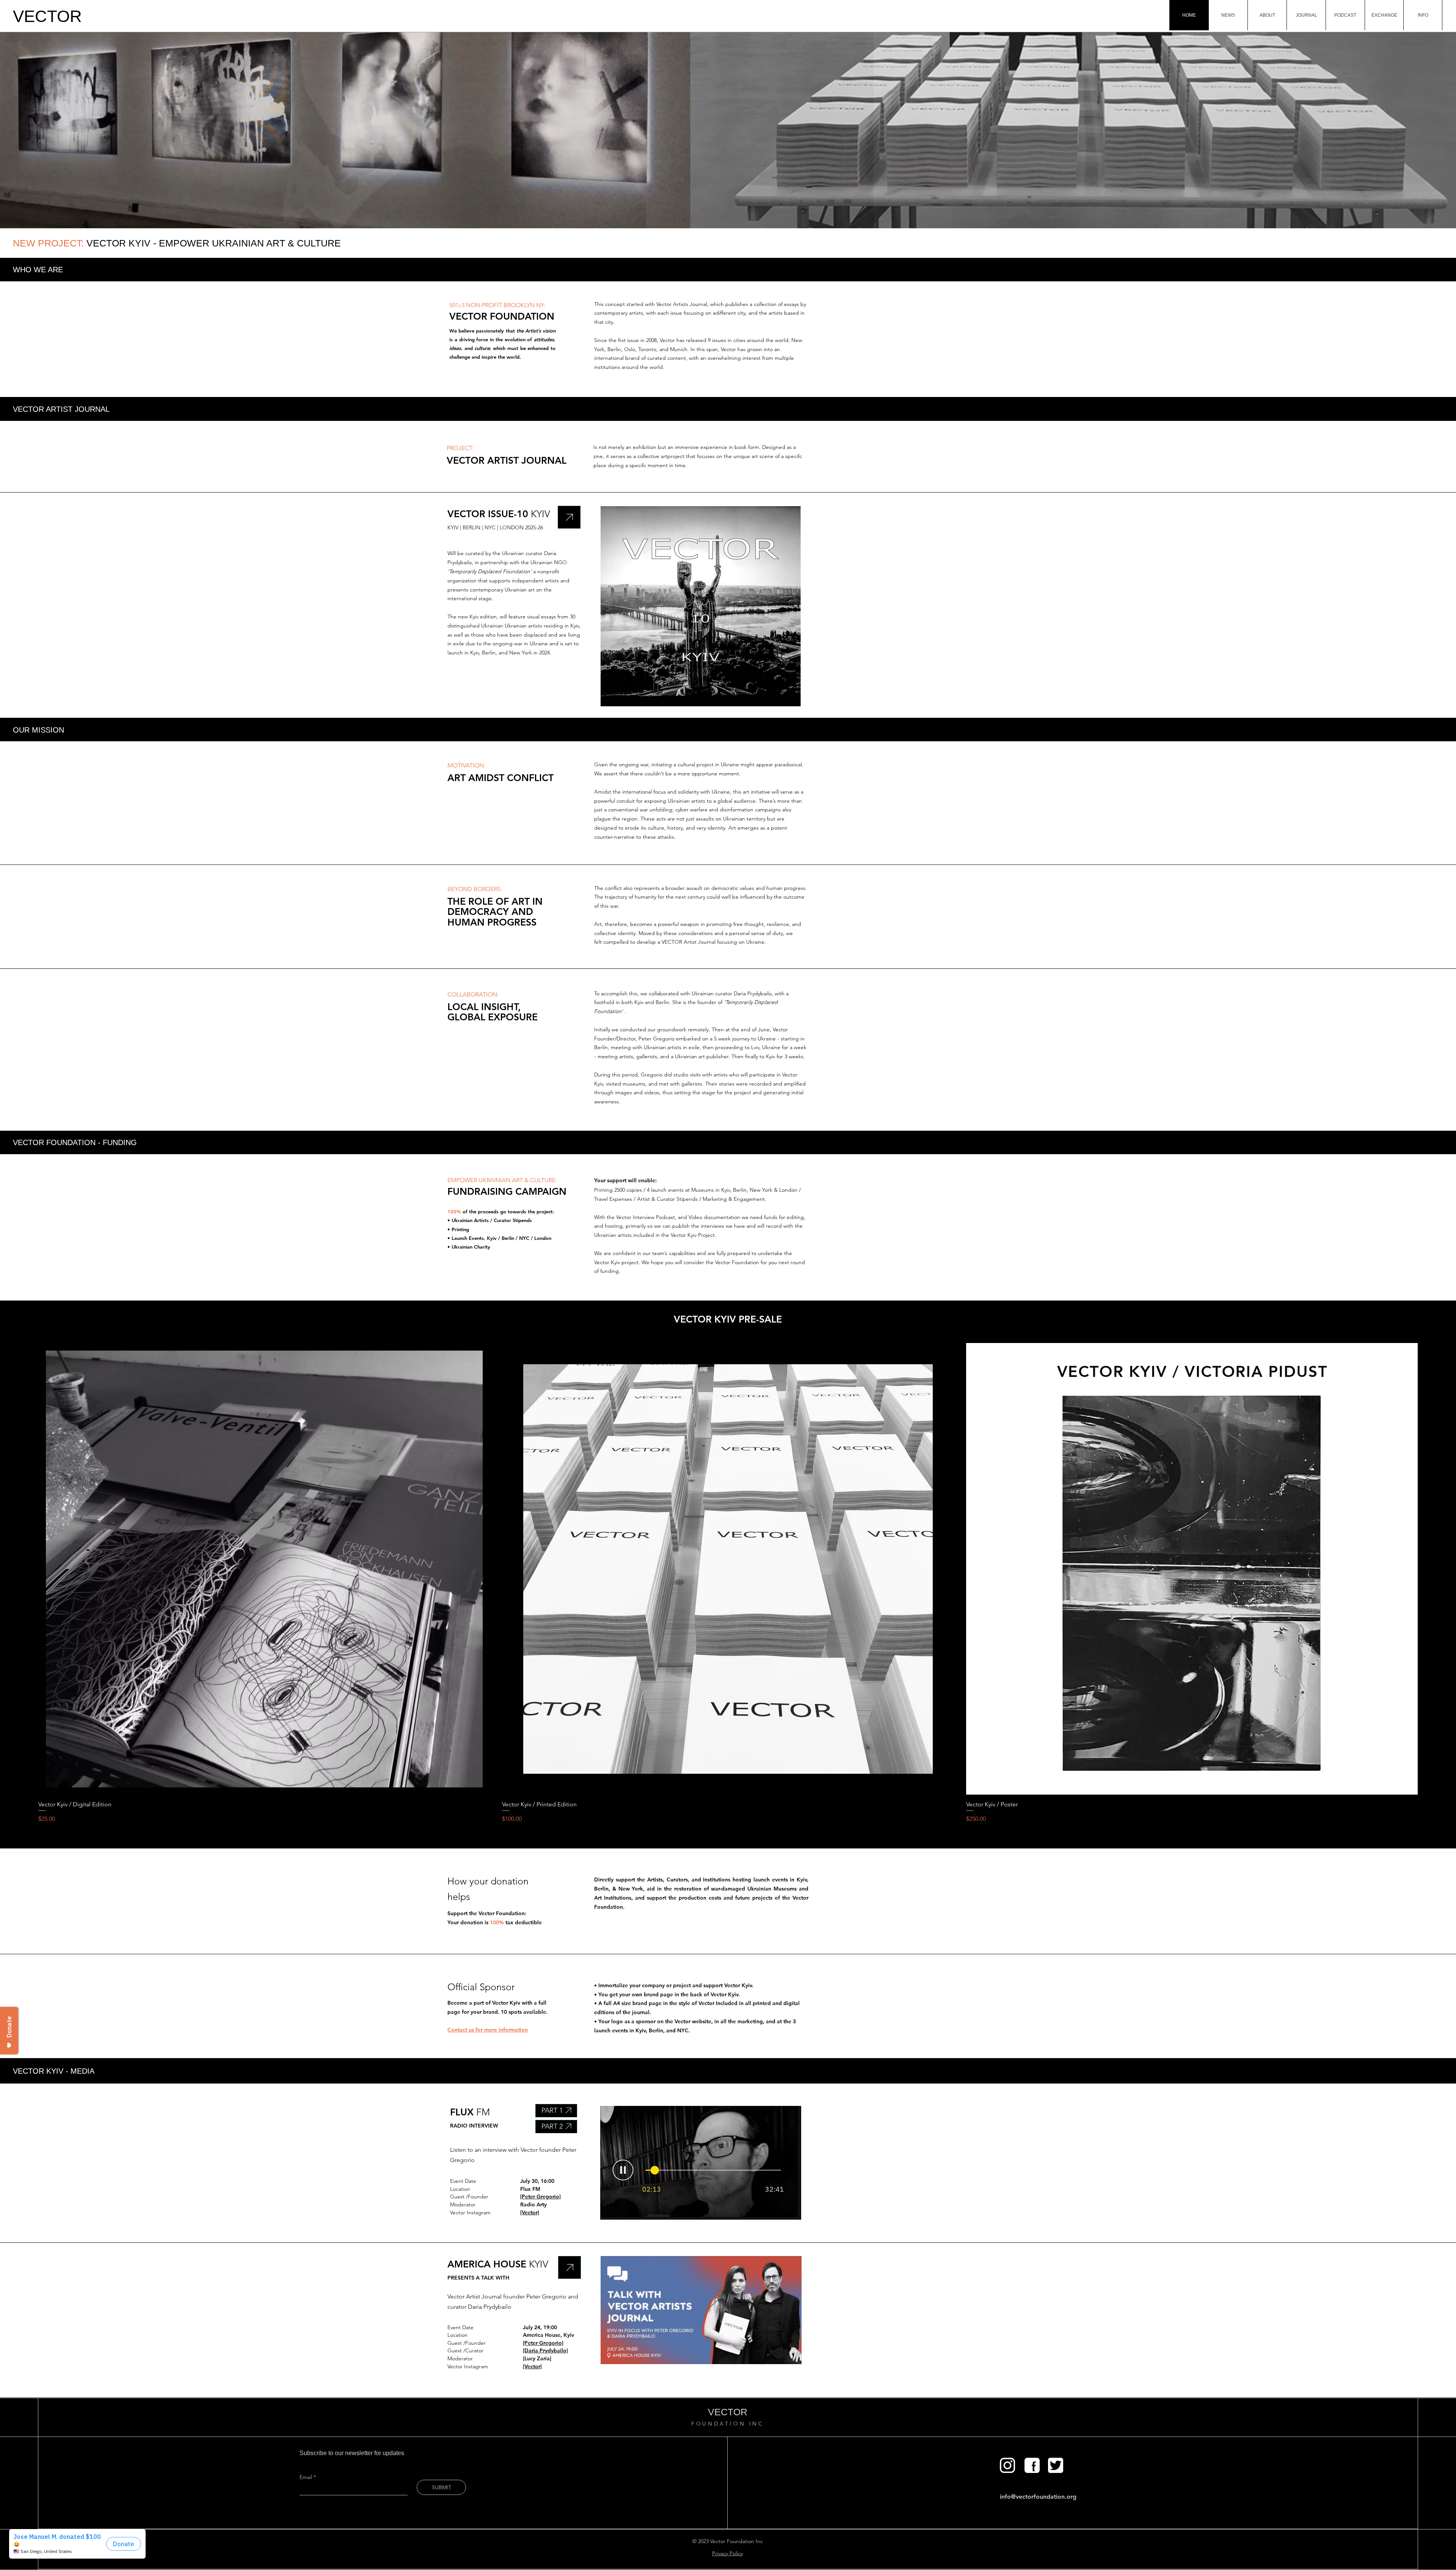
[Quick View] (264, 1569)
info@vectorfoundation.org (1038, 2497)
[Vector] (530, 2212)
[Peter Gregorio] (541, 2197)
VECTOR (47, 16)
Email (307, 2477)
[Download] (569, 517)
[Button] (1007, 2465)
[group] (728, 1583)
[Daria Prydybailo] (545, 2350)
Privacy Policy (727, 2553)
